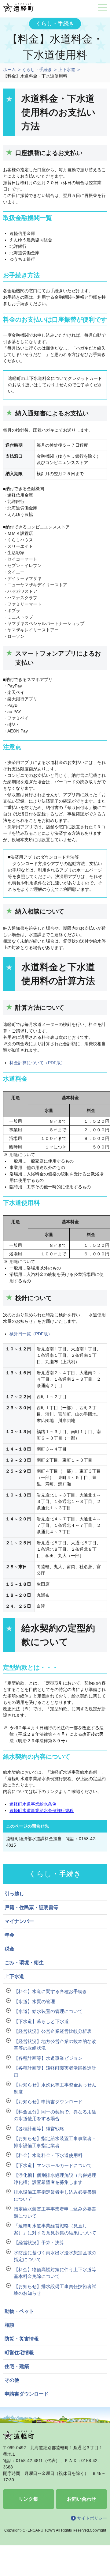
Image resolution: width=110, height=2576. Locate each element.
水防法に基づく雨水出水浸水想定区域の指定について (55, 2256)
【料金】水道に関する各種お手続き (50, 1991)
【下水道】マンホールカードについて (53, 2165)
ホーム (9, 70)
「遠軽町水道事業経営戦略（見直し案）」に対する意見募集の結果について (55, 2229)
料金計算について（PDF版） (37, 1063)
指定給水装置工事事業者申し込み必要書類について (55, 2212)
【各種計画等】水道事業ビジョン (48, 2058)
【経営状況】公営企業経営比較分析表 (53, 2031)
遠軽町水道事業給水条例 (33, 1804)
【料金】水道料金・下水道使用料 (48, 2155)
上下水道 (67, 70)
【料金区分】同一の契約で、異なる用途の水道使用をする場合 (55, 2115)
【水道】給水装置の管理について (48, 2011)
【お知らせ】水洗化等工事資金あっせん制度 (55, 2088)
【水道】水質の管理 (34, 2001)
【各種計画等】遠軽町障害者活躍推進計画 (55, 2071)
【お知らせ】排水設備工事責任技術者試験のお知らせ (55, 2290)
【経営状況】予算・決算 (39, 2243)
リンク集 (28, 2499)
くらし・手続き (37, 70)
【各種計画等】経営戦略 (39, 2129)
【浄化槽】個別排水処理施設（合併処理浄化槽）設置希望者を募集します (55, 2179)
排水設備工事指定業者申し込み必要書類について (55, 2196)
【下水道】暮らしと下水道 (41, 2021)
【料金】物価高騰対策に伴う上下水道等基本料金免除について (55, 2273)
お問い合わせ (82, 2499)
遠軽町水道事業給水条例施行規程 (42, 1810)
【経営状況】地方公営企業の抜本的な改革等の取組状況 (55, 2045)
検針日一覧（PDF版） (31, 1334)
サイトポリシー (92, 2518)
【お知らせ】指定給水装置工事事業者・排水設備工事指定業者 (55, 2142)
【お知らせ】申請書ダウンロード (48, 2102)
